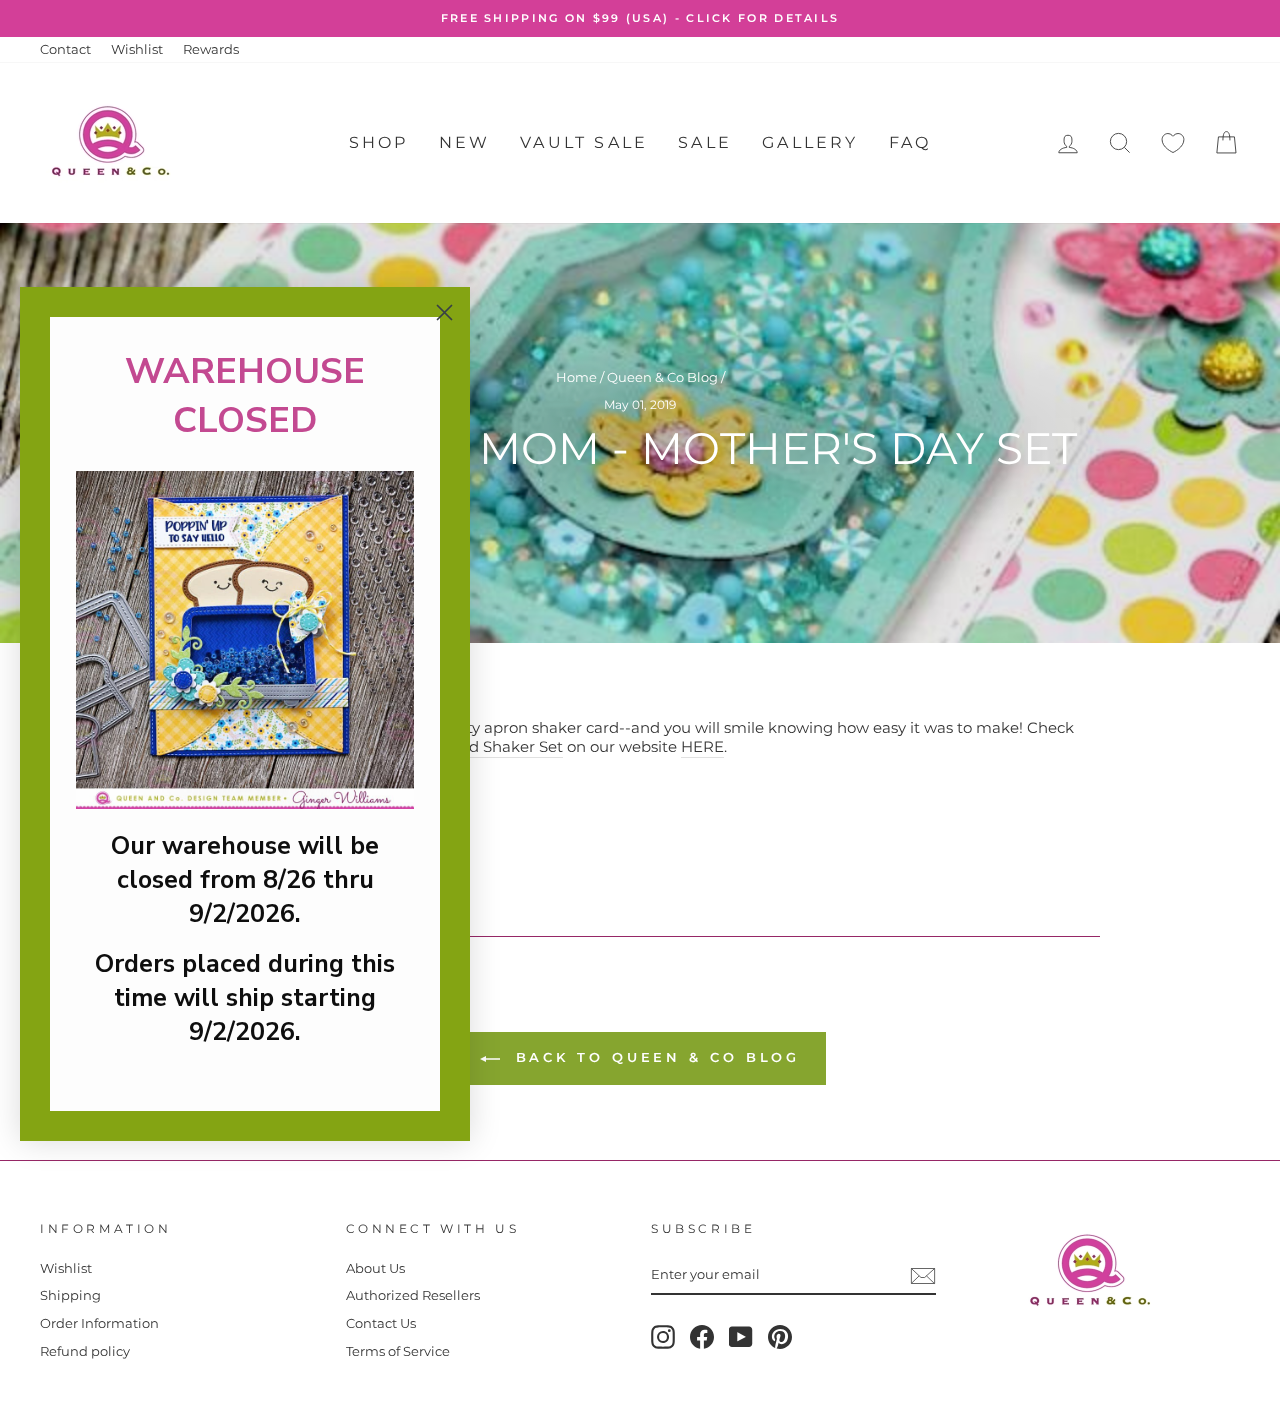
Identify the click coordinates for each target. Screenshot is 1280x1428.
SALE (705, 142)
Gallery (810, 142)
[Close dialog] (444, 312)
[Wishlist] (1173, 143)
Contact (65, 49)
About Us (375, 1268)
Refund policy (85, 1351)
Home (576, 377)
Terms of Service (398, 1351)
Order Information (99, 1323)
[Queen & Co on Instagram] (663, 1337)
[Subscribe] (923, 1276)
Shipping (70, 1295)
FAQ (910, 142)
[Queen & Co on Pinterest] (780, 1337)
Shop (379, 142)
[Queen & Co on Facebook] (702, 1337)
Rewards (211, 49)
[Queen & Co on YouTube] (741, 1337)
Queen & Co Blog (662, 377)
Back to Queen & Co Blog (654, 1057)
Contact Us (381, 1323)
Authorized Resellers (413, 1295)
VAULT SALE (584, 142)
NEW (465, 142)
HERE (702, 746)
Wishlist (137, 49)
